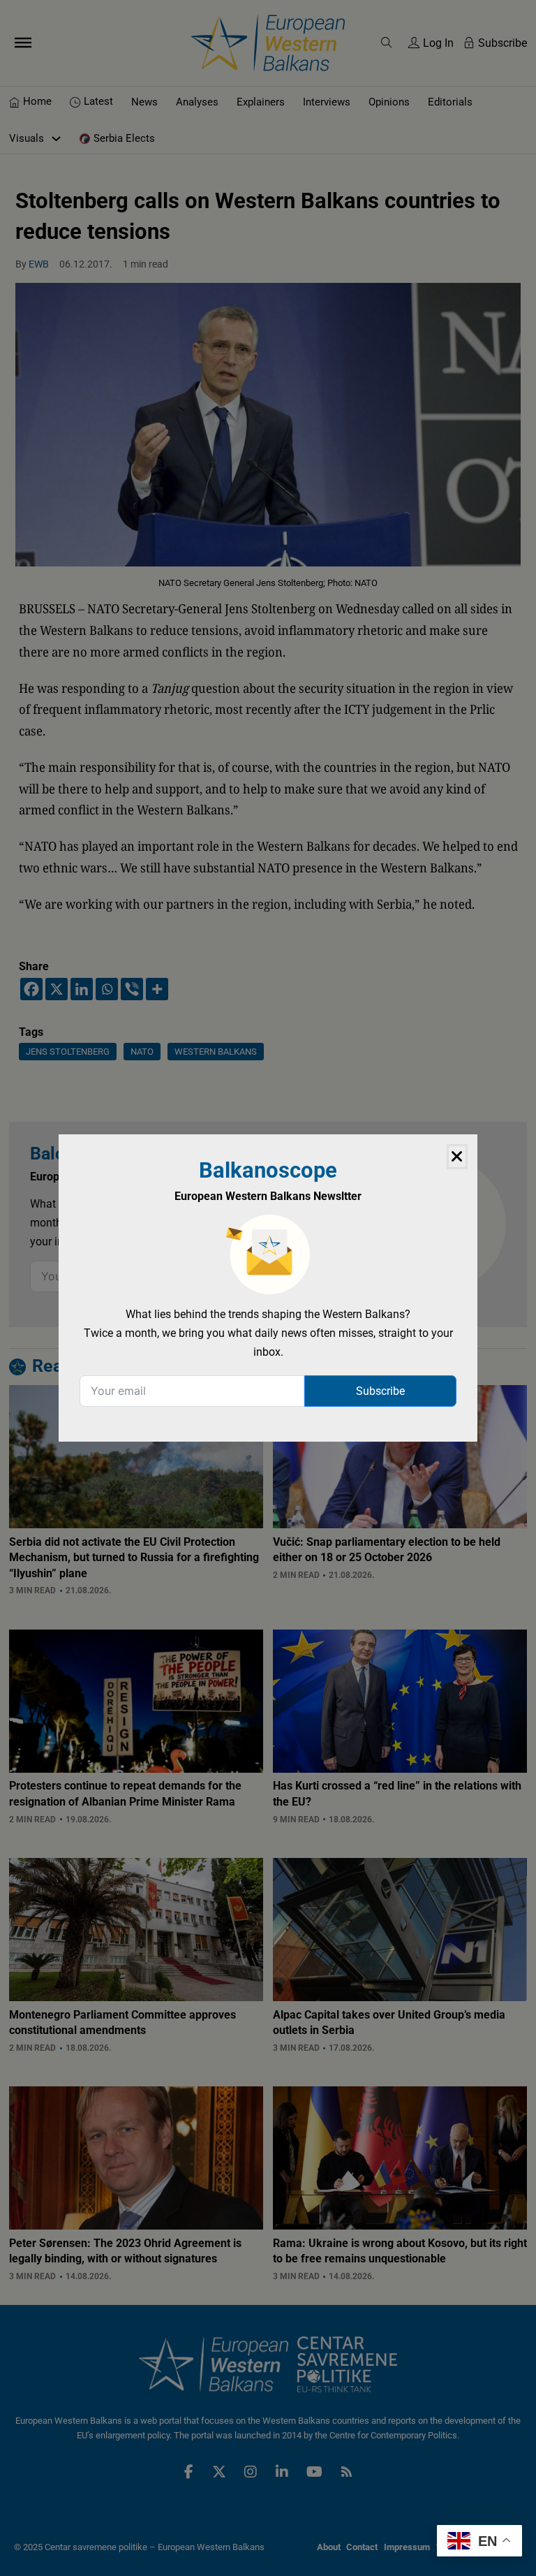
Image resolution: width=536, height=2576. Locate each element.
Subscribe (380, 1391)
